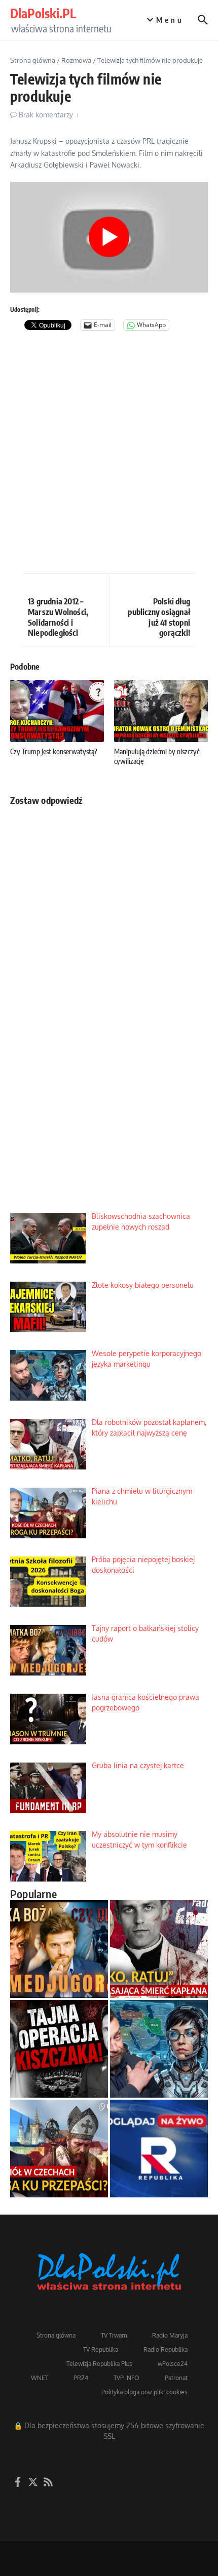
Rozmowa (76, 60)
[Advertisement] (109, 455)
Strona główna (33, 60)
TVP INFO (126, 2378)
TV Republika (101, 2349)
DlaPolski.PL (43, 13)
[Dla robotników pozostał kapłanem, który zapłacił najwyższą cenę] (159, 1949)
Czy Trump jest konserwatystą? (54, 751)
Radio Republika (166, 2349)
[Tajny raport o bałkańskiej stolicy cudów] (59, 1949)
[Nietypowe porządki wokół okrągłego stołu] (59, 2049)
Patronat (176, 2378)
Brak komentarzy (46, 115)
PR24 (81, 2378)
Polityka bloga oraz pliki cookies (144, 2392)
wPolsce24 (173, 2364)
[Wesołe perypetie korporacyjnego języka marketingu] (159, 2049)
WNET (40, 2378)
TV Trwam (114, 2335)
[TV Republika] (159, 2149)
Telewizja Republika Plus (99, 2364)
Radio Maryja (170, 2335)
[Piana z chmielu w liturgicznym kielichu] (59, 2149)
